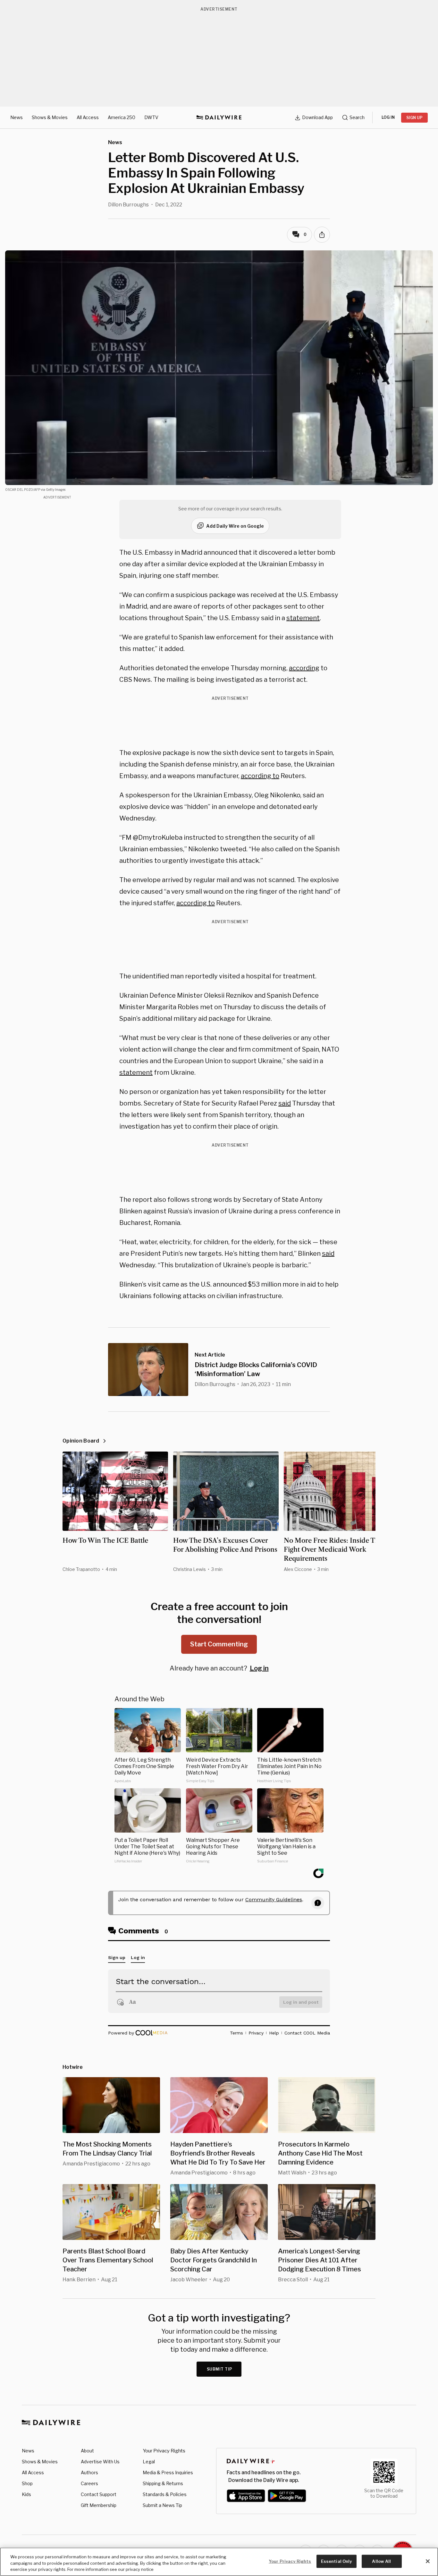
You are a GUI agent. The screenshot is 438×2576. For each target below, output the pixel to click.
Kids (26, 2494)
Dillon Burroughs (128, 205)
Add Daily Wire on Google (235, 526)
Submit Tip (220, 2369)
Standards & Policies (165, 2494)
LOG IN (388, 117)
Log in (259, 1668)
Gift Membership (99, 2505)
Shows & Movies (50, 117)
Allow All (381, 2561)
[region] (219, 2562)
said (285, 1103)
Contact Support (99, 2494)
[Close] (428, 2561)
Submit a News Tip (162, 2505)
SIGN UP (414, 118)
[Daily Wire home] (219, 117)
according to (260, 776)
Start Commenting (219, 1644)
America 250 (122, 117)
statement (303, 618)
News (17, 117)
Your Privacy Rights (164, 2451)
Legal (149, 2462)
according (304, 668)
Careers (89, 2483)
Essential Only (337, 2561)
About (87, 2451)
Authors (89, 2472)
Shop (27, 2483)
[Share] (322, 235)
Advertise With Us (100, 2462)
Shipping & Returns (163, 2483)
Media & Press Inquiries (168, 2472)
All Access (88, 117)
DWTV (151, 117)
